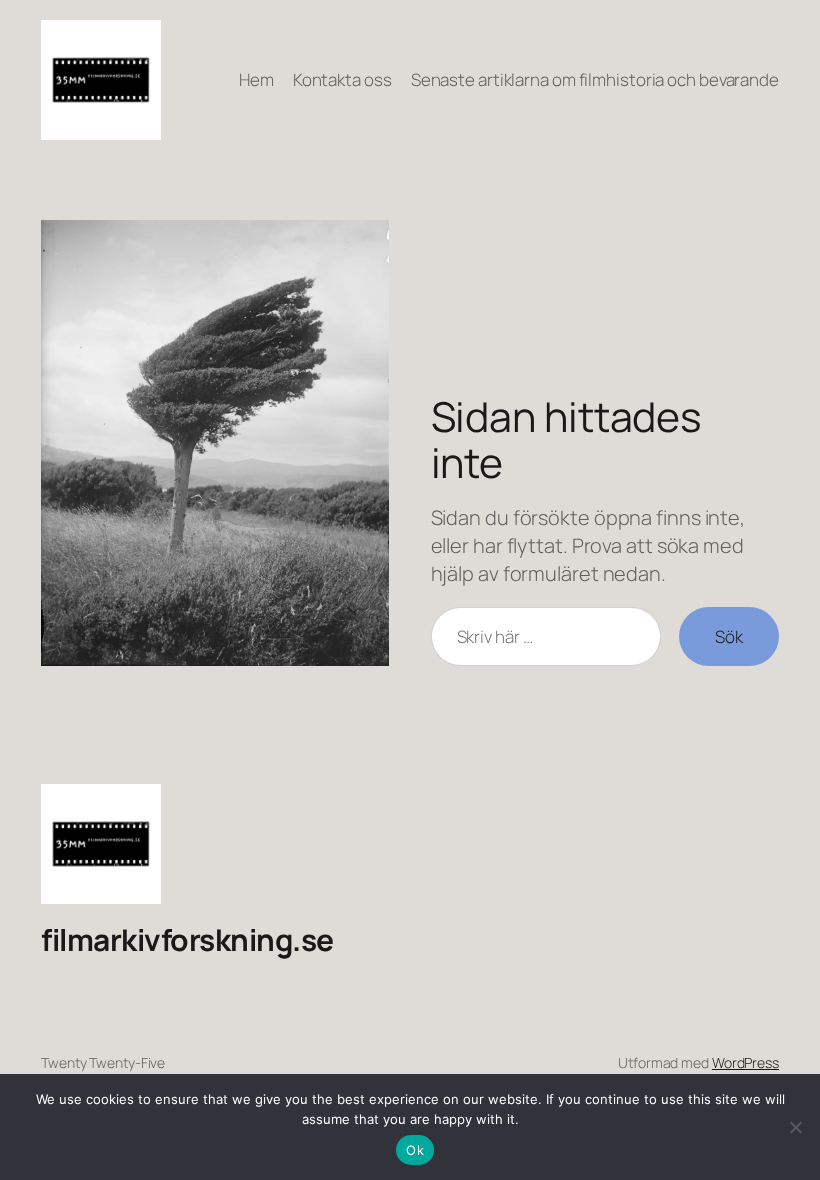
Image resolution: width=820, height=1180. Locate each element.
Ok (415, 1150)
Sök (729, 636)
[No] (795, 1127)
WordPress (745, 1062)
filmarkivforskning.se (187, 939)
